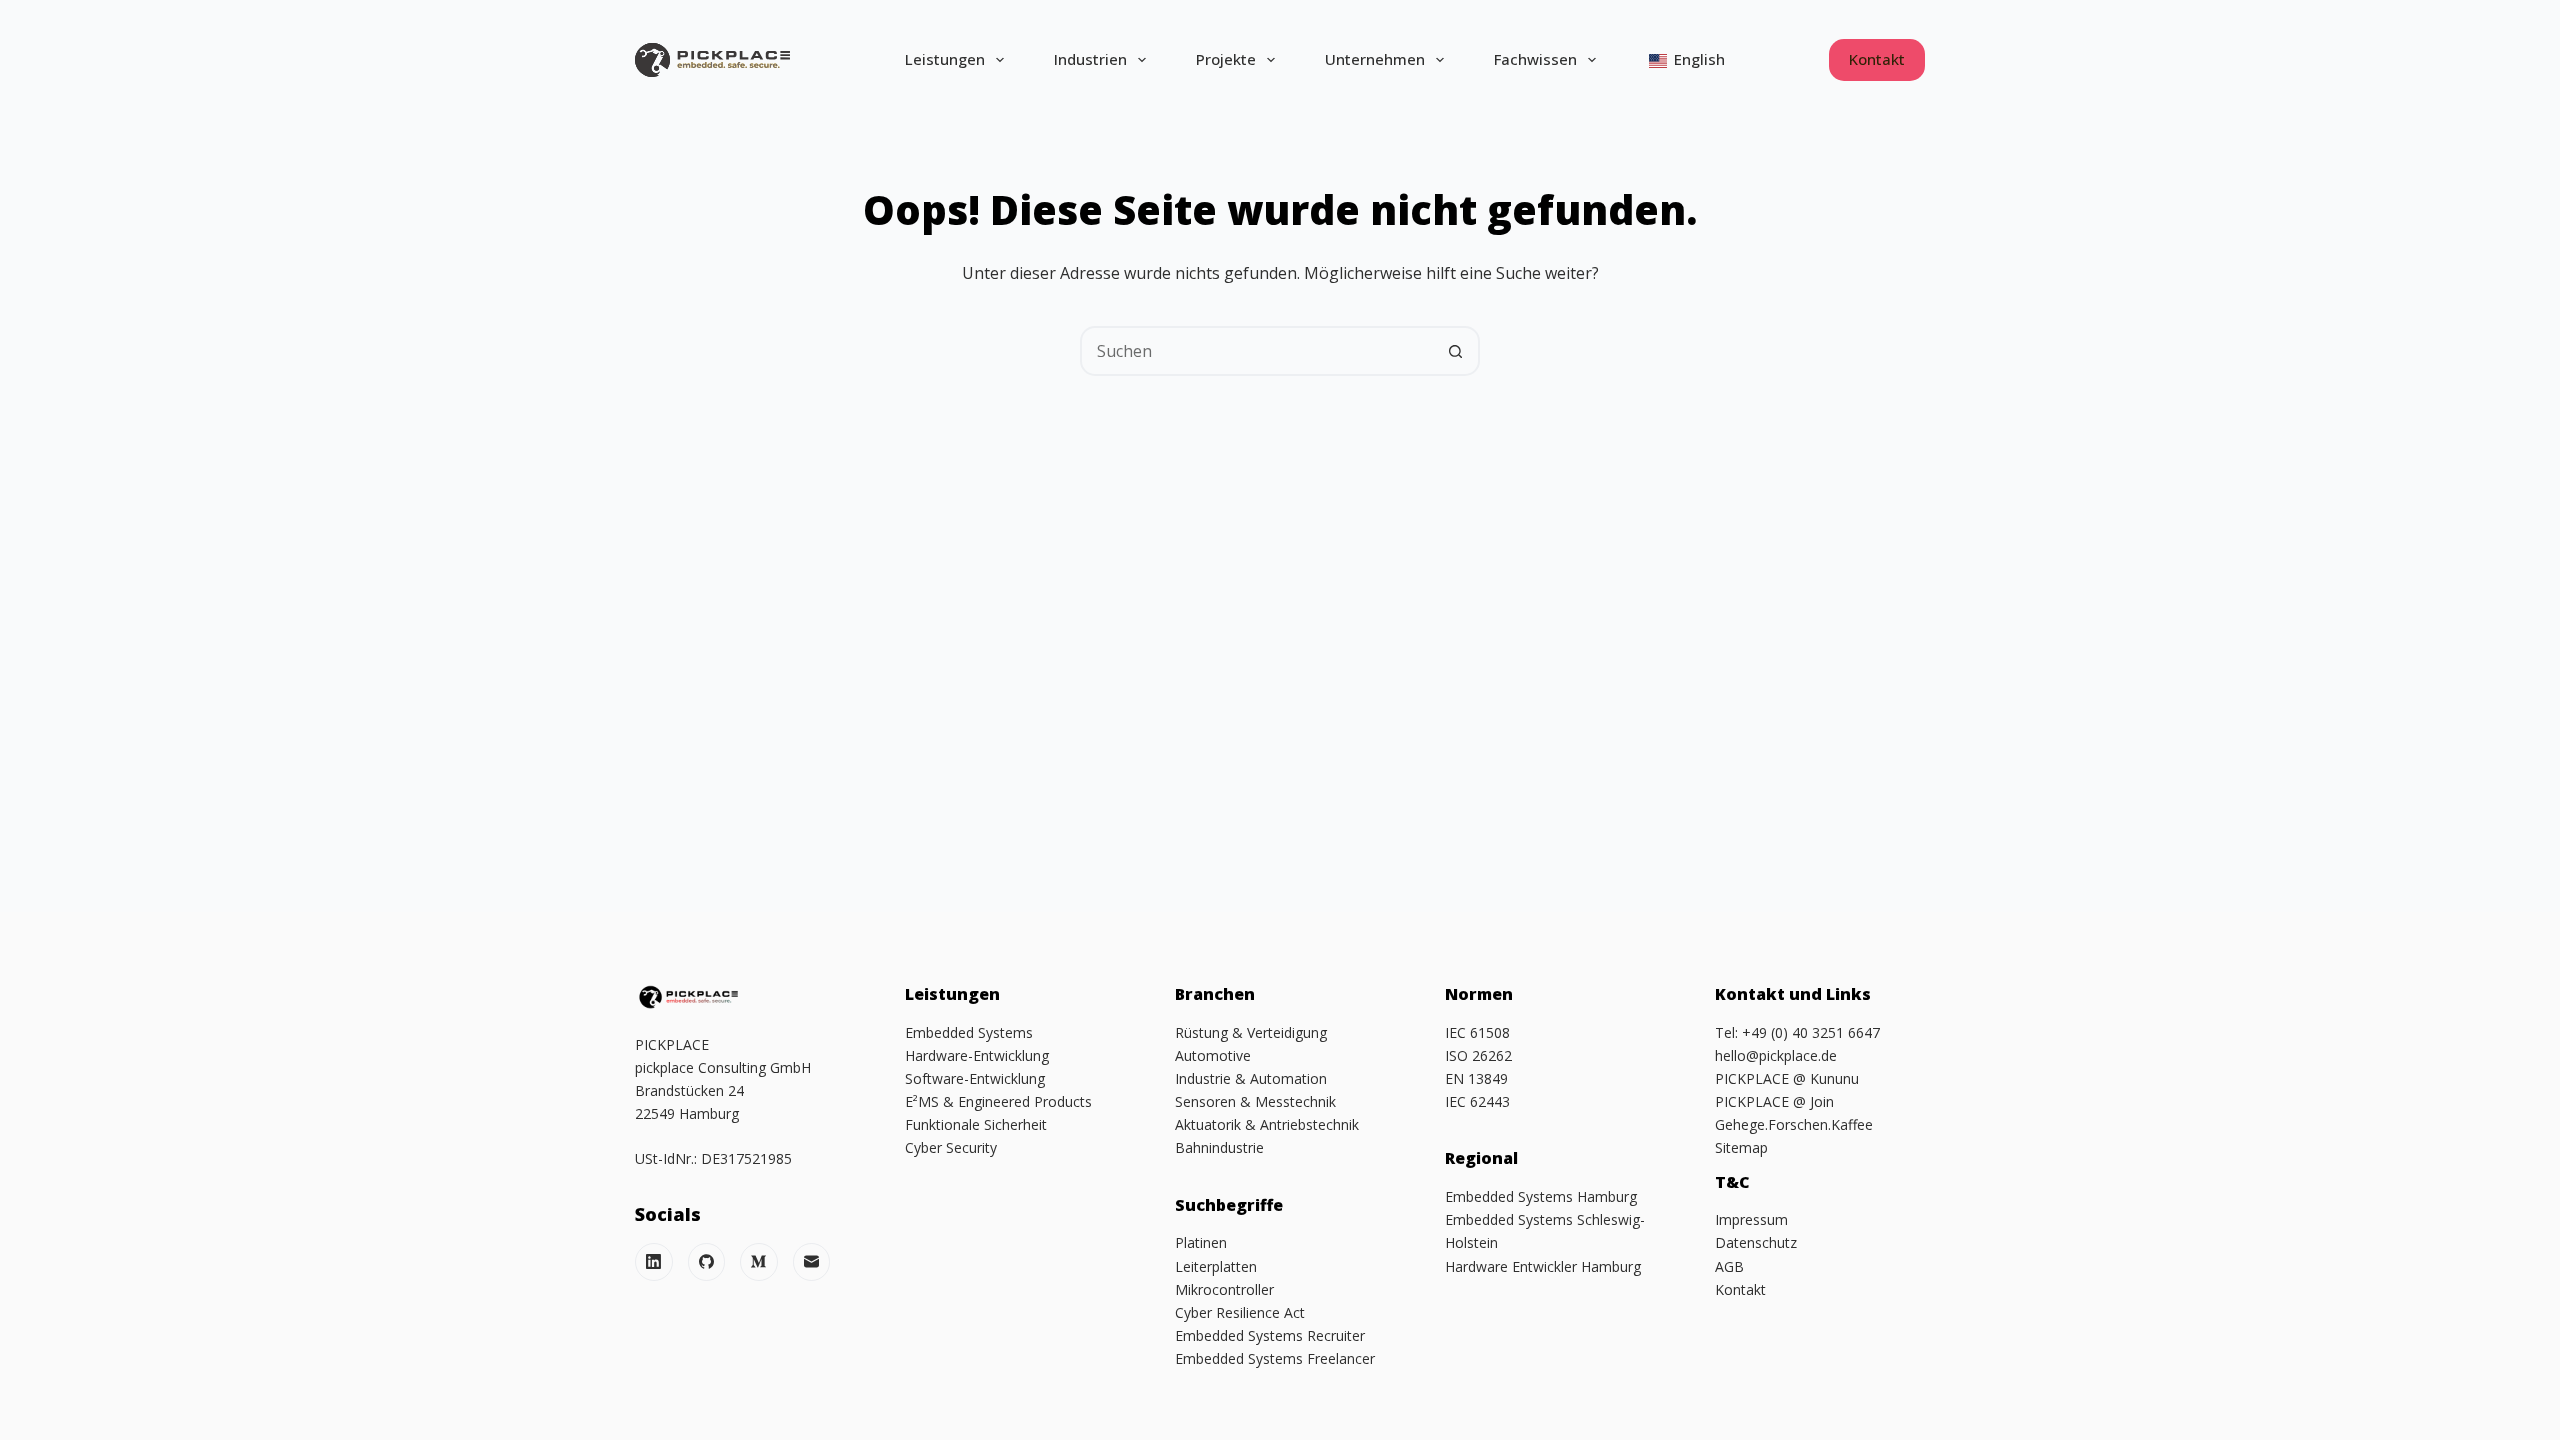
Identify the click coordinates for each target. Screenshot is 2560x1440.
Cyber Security (951, 1147)
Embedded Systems (969, 1032)
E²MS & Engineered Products (998, 1101)
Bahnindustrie (1219, 1147)
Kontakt (1877, 59)
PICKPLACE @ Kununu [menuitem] (1787, 1078)
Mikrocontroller (1224, 1289)
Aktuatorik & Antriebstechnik (1267, 1124)
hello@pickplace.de (1776, 1055)
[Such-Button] (1455, 351)
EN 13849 (1476, 1078)
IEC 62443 (1477, 1101)
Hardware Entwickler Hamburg (1543, 1266)
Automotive (1213, 1055)
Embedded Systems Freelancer (1275, 1358)
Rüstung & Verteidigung (1251, 1032)
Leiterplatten (1216, 1266)
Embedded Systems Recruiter (1270, 1335)
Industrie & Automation (1251, 1078)
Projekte (1226, 59)
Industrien (1090, 59)
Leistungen (945, 59)
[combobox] (1257, 351)
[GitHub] (707, 1262)
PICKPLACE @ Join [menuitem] (1774, 1101)
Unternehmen (1375, 59)
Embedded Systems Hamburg (1541, 1196)
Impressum (1751, 1219)
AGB (1729, 1266)
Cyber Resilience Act (1240, 1312)
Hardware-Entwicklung (977, 1055)
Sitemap (1741, 1147)
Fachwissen (1535, 59)
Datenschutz (1756, 1242)
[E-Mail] (812, 1262)
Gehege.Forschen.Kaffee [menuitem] (1794, 1124)
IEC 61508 (1477, 1032)
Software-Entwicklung (975, 1078)
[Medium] (759, 1262)
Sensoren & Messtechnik (1255, 1101)
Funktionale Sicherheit (976, 1124)
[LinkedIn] (654, 1262)
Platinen (1201, 1242)
